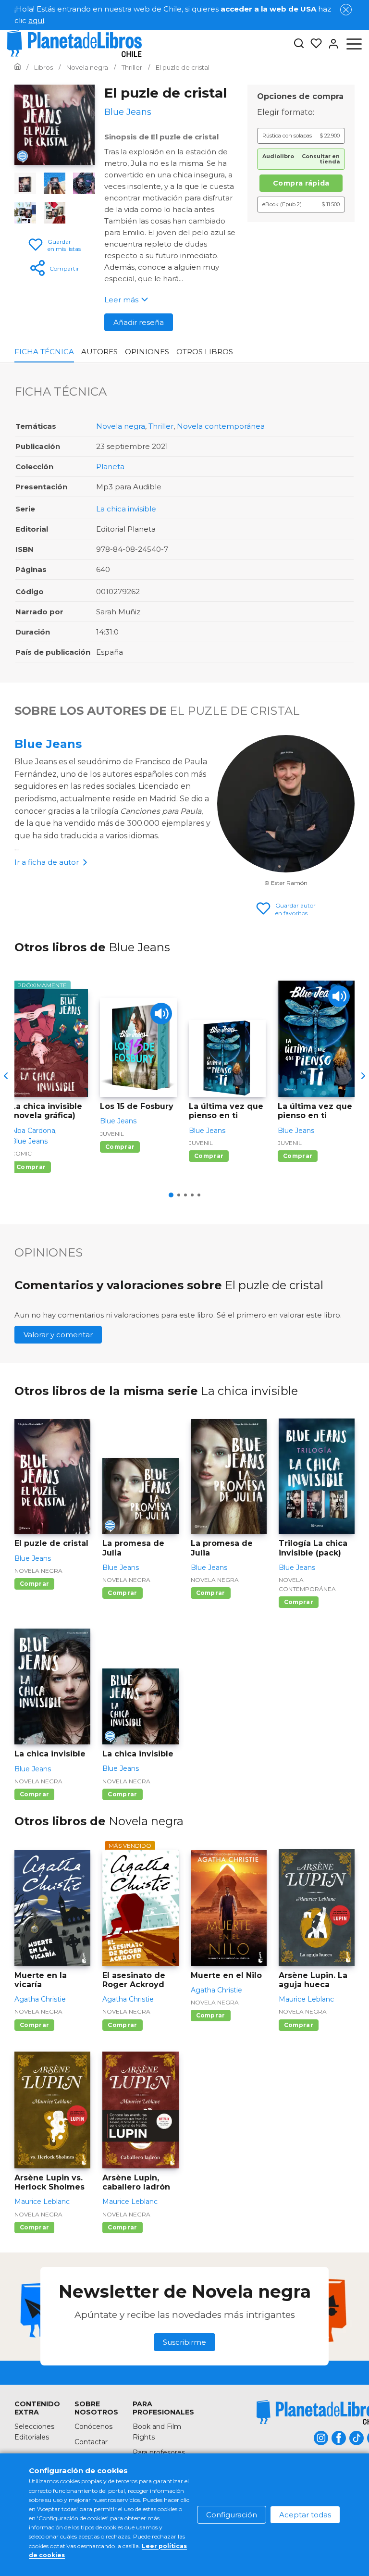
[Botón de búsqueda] (299, 44)
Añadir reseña (139, 322)
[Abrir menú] (354, 44)
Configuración (232, 2515)
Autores (99, 352)
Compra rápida (301, 183)
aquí (36, 20)
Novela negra (121, 426)
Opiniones (147, 352)
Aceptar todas (305, 2515)
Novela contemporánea (221, 426)
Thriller (161, 426)
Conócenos (93, 2427)
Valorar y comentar (58, 1335)
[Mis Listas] (313, 44)
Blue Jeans (48, 744)
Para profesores (159, 2452)
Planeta (110, 467)
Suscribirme (184, 2342)
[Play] (161, 1014)
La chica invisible (126, 509)
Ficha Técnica (44, 352)
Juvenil (112, 1134)
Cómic (21, 1153)
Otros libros (205, 352)
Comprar (31, 1167)
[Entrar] (331, 44)
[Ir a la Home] (18, 67)
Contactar (91, 2442)
